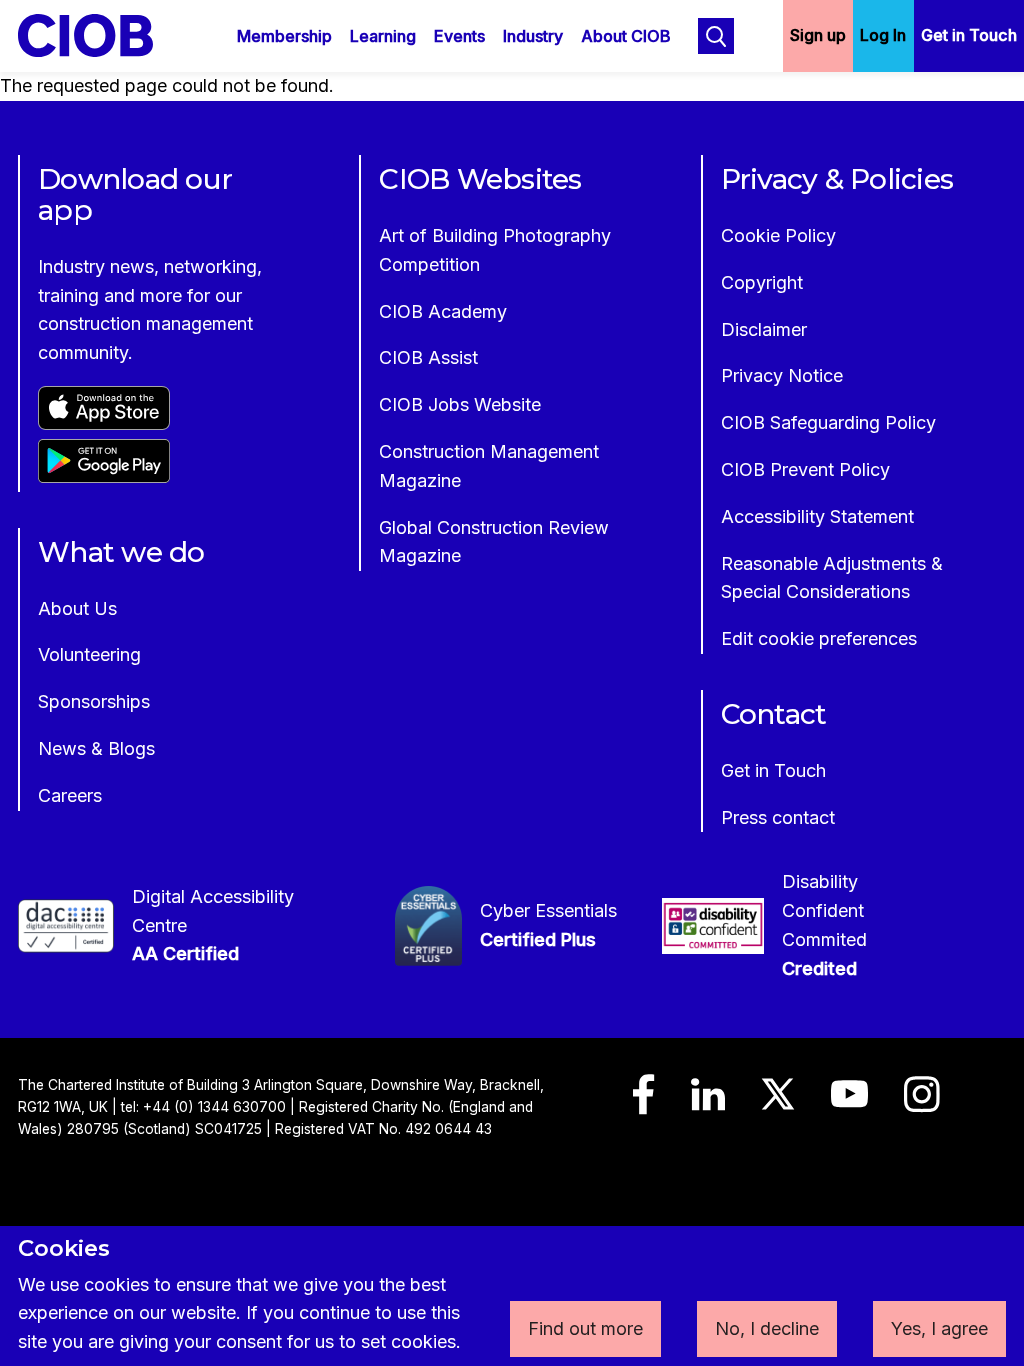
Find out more (585, 1328)
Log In (883, 35)
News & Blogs (96, 748)
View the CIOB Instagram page (922, 1103)
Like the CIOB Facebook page (644, 1103)
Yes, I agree (939, 1328)
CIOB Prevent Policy (805, 469)
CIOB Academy (443, 311)
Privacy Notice (782, 375)
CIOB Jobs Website (460, 404)
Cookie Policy (778, 235)
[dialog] (512, 1296)
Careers (70, 795)
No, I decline (767, 1328)
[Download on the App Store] (104, 423)
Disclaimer (764, 329)
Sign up (818, 35)
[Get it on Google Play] (104, 476)
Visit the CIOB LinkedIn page (708, 1103)
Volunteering (89, 654)
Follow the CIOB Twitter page (778, 1103)
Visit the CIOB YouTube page (849, 1103)
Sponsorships (94, 701)
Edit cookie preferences (819, 638)
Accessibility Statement (817, 516)
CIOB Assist (428, 357)
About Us (77, 608)
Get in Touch (969, 35)
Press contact (778, 817)
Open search (716, 36)
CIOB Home (99, 35)
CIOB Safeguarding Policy (828, 422)
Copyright (762, 282)
